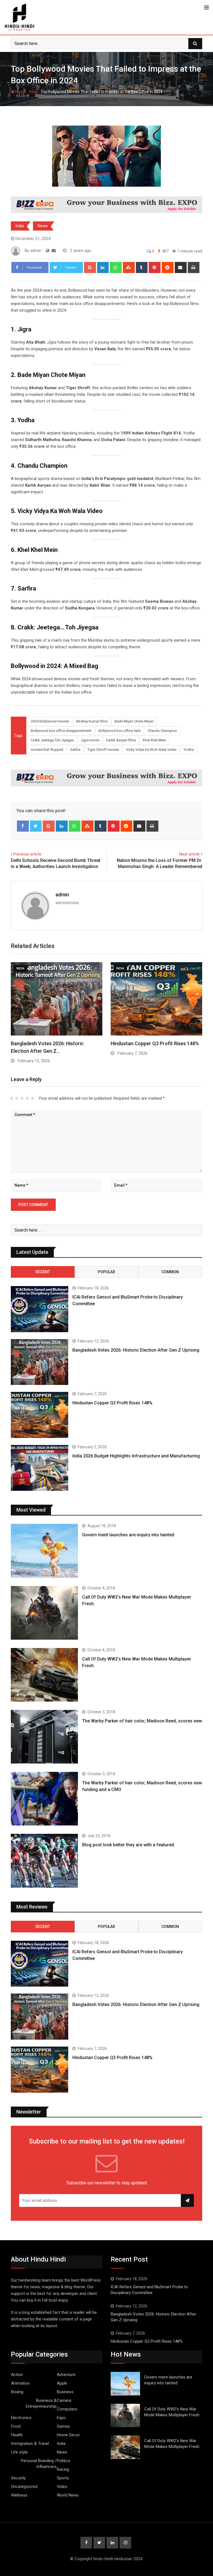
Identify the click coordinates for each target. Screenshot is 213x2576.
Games (63, 2426)
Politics (64, 2461)
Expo (61, 2418)
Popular (106, 1272)
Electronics (21, 2418)
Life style (19, 2452)
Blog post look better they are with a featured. (129, 1845)
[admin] (54, 251)
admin (62, 895)
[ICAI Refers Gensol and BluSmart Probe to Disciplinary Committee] (40, 1309)
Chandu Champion (162, 731)
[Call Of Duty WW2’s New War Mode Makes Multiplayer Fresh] (44, 1613)
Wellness (19, 2495)
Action (17, 2375)
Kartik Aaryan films (121, 740)
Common (170, 1272)
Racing (63, 2469)
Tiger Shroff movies (103, 750)
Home (20, 92)
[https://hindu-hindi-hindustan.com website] (48, 251)
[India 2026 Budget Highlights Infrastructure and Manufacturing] (40, 1468)
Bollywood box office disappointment (61, 731)
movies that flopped (47, 750)
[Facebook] (23, 826)
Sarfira (75, 750)
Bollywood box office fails (120, 731)
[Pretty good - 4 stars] (27, 1098)
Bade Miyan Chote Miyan (134, 721)
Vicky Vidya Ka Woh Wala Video (151, 750)
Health (17, 2435)
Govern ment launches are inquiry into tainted (128, 1535)
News (43, 226)
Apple (62, 2383)
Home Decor (68, 2435)
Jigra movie (90, 740)
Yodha (189, 750)
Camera (64, 2400)
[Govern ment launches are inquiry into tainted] (44, 1551)
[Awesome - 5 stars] (33, 1098)
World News (68, 2495)
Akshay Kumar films (92, 721)
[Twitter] (36, 826)
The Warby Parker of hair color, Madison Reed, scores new (142, 1721)
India (33, 92)
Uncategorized (24, 2487)
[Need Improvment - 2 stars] (17, 1098)
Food (16, 2426)
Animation (20, 2383)
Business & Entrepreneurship (41, 2403)
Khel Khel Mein (154, 740)
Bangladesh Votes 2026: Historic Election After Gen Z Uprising (136, 1350)
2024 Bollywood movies (50, 721)
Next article (189, 854)
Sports (63, 2478)
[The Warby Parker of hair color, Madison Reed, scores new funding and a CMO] (44, 1799)
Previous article (27, 854)
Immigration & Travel (30, 2444)
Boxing (17, 2392)
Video (62, 2487)
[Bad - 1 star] (12, 1098)
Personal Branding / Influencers (39, 2464)
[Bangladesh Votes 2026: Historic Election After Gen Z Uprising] (40, 1362)
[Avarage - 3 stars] (22, 1098)
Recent (43, 1272)
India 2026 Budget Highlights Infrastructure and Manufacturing (136, 1456)
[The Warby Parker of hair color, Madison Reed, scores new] (44, 1737)
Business (65, 2392)
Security (18, 2478)
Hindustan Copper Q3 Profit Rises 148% (155, 1043)
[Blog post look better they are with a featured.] (44, 1861)
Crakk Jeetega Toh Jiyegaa (52, 740)
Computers (67, 2409)
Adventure (66, 2375)
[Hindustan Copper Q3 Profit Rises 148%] (40, 1415)
